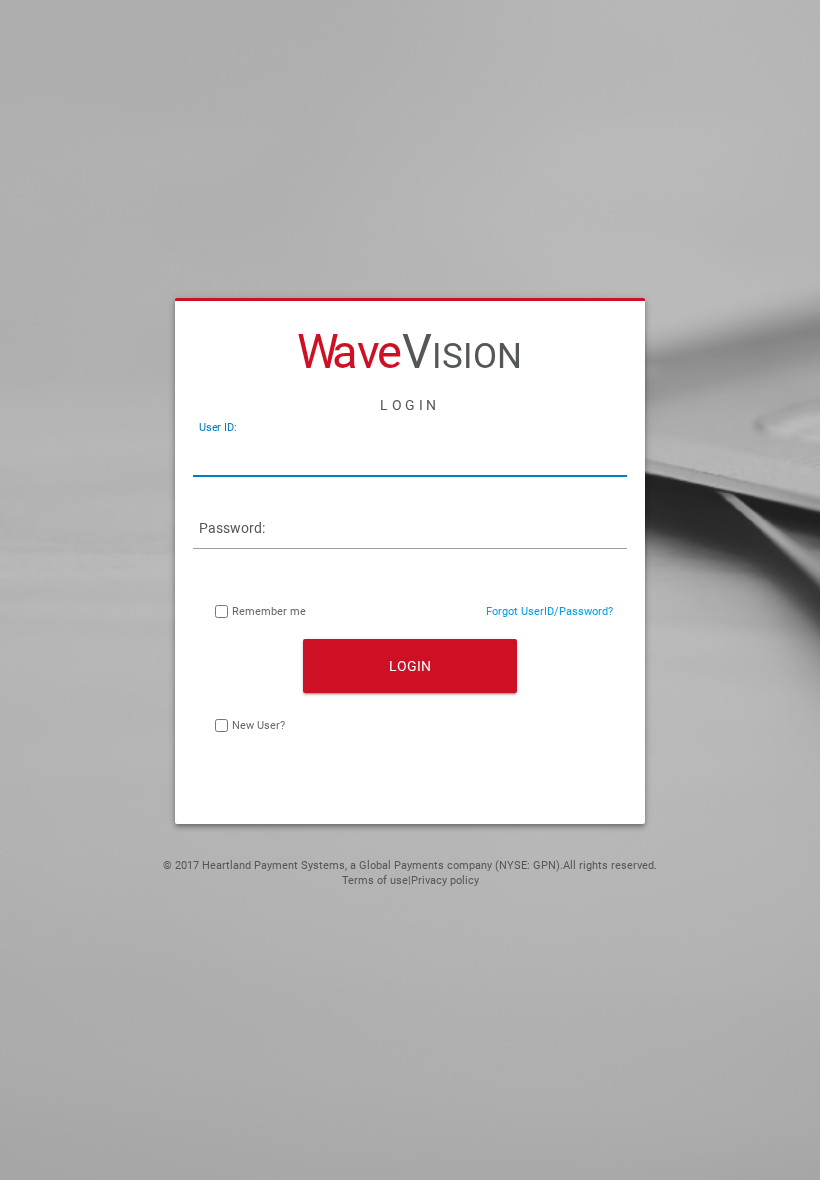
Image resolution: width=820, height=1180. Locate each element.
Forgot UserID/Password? (549, 611)
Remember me (269, 611)
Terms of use (375, 880)
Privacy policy (445, 880)
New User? (258, 725)
